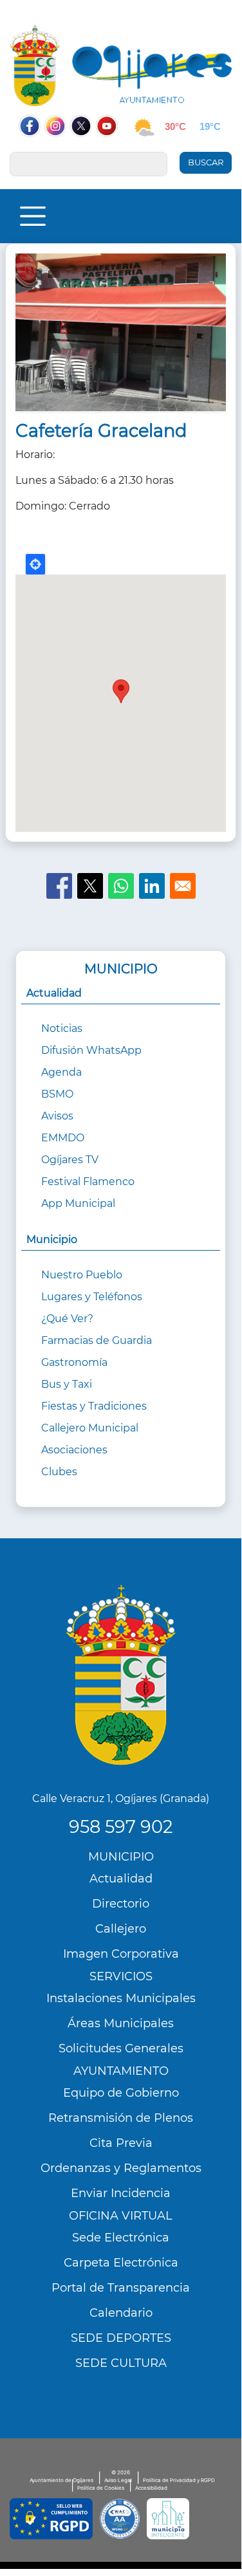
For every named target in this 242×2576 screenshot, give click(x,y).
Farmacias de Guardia (97, 1340)
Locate (35, 564)
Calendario (121, 2313)
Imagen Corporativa (121, 1954)
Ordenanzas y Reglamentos (121, 2168)
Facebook (36, 151)
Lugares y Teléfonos (92, 1297)
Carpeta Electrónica (121, 2263)
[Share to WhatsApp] (121, 886)
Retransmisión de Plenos (121, 2118)
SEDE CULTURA (121, 2363)
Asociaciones (74, 1450)
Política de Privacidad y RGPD (179, 2480)
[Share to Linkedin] (152, 886)
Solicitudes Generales (121, 2048)
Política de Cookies (101, 2488)
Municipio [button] (52, 1239)
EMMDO (63, 1138)
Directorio (121, 1904)
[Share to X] (90, 886)
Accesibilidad (151, 2488)
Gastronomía (74, 1362)
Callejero (121, 1929)
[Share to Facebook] (59, 886)
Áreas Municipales (121, 2023)
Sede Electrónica (121, 2238)
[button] (121, 337)
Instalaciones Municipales (121, 1998)
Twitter (82, 151)
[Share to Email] (183, 886)
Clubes (59, 1472)
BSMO (57, 1094)
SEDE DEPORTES (121, 2338)
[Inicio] (121, 65)
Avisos (57, 1116)
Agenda (61, 1072)
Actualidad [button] (54, 993)
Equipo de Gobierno (121, 2093)
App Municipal (78, 1203)
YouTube (113, 151)
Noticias (62, 1028)
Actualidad (121, 1879)
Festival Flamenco (88, 1182)
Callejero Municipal (90, 1428)
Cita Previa (121, 2143)
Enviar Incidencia (121, 2193)
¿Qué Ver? (67, 1319)
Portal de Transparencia (121, 2288)
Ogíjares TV (70, 1160)
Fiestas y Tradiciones (94, 1406)
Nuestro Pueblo (82, 1275)
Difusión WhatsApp (91, 1050)
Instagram (62, 151)
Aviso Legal (118, 2480)
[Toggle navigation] (33, 216)
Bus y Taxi (67, 1384)
